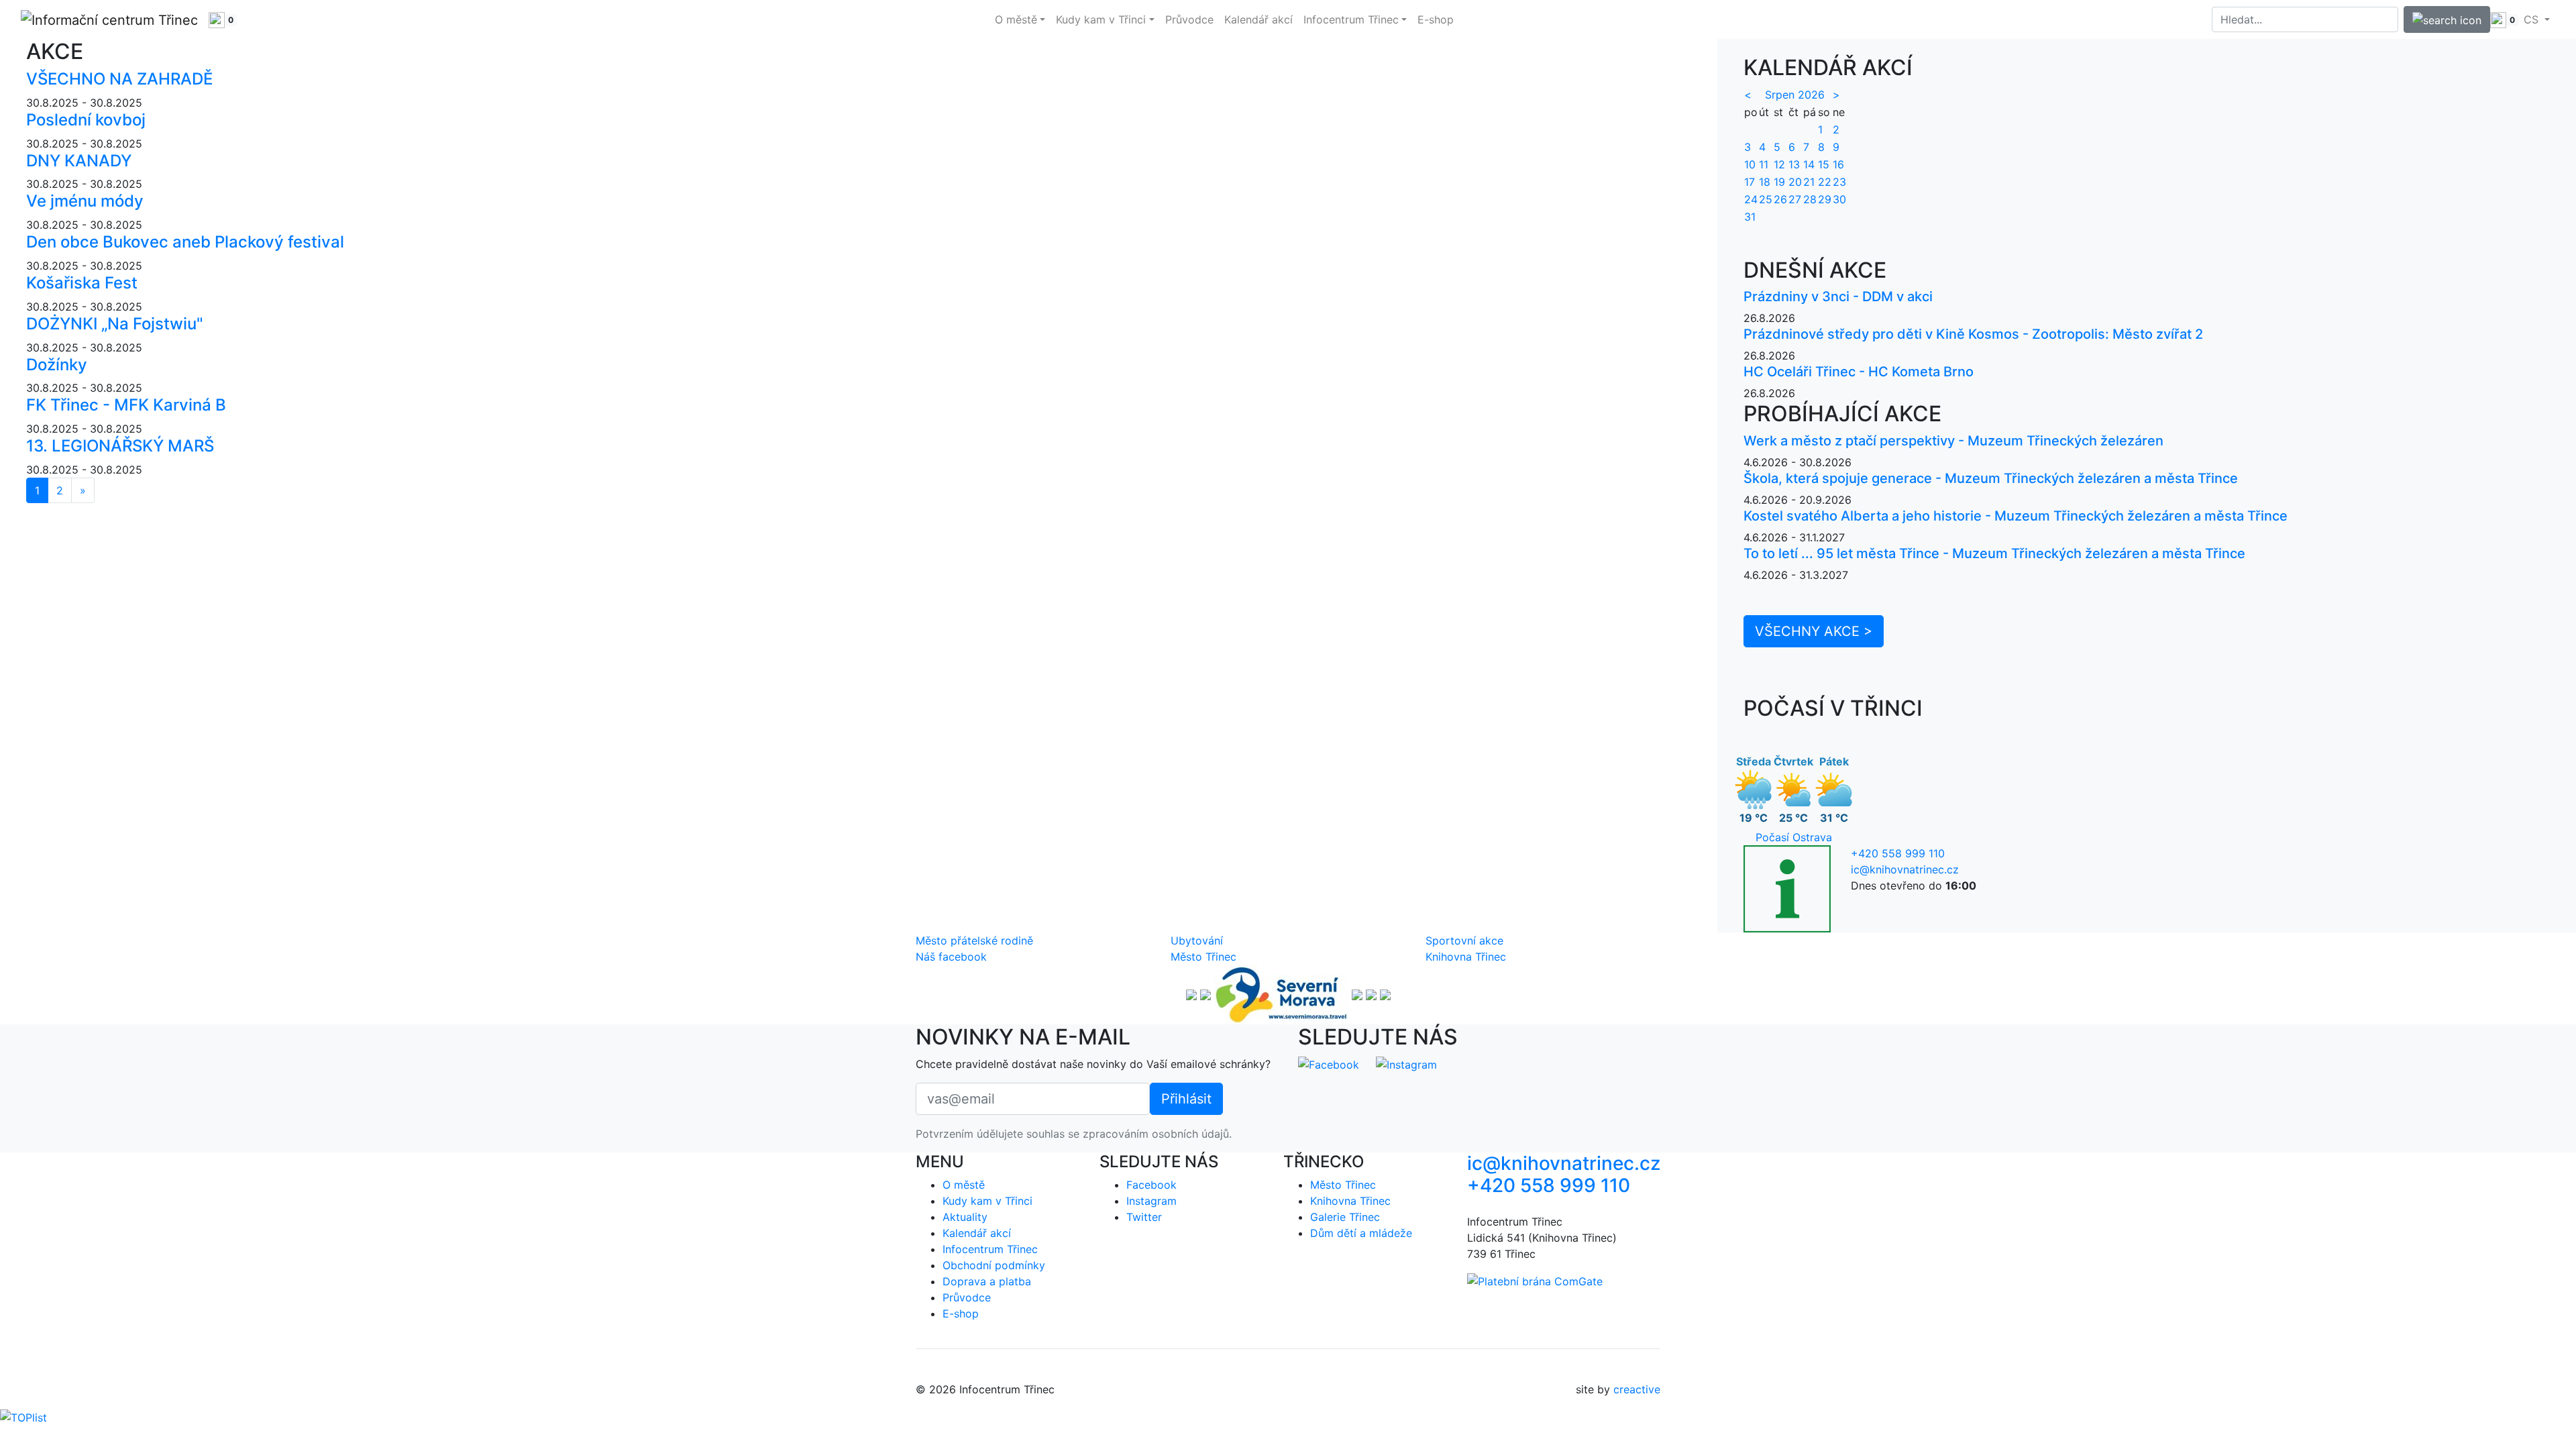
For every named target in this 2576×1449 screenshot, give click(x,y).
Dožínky (57, 365)
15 (1824, 164)
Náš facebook (951, 957)
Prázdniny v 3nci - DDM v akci (1838, 297)
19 (1779, 182)
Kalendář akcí (1258, 19)
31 (1750, 217)
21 (1809, 182)
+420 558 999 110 (1898, 853)
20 (1795, 182)
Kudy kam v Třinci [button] (1101, 19)
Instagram (1151, 1201)
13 (1794, 164)
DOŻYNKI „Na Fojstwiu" (115, 324)
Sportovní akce (1464, 941)
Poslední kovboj (86, 120)
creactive (1637, 1389)
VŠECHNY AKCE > (1814, 631)
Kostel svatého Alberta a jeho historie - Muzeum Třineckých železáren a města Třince (2016, 516)
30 (1839, 199)
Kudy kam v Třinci (987, 1201)
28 (1810, 199)
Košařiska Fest (82, 283)
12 (1779, 164)
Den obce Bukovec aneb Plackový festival (185, 242)
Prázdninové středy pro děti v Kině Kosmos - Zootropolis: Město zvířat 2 (1973, 334)
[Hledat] (2447, 19)
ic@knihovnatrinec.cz (1905, 869)
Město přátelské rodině (974, 941)
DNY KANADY (79, 161)
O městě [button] (1016, 19)
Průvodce (1189, 19)
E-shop (1436, 19)
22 (1825, 182)
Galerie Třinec (1345, 1217)
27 (1795, 199)
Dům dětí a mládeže (1361, 1233)
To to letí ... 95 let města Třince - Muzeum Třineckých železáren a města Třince (1994, 553)
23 (1839, 182)
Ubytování (1197, 941)
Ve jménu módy (85, 201)
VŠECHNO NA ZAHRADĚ (119, 79)
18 (1765, 182)
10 (1750, 164)
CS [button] (2533, 19)
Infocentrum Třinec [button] (1351, 19)
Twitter (1144, 1217)
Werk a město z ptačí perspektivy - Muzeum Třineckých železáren (1953, 441)
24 (1751, 199)
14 (1809, 164)
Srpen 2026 (1795, 95)
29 (1825, 199)
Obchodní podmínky (994, 1265)
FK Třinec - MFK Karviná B (126, 405)
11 (1764, 164)
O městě (964, 1185)
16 (1838, 164)
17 (1750, 182)
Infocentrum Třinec (990, 1249)
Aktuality (965, 1217)
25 (1766, 199)
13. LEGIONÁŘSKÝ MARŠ (120, 446)
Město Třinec (1203, 957)
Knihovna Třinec (1466, 957)
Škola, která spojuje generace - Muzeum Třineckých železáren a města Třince (1991, 478)
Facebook (1151, 1185)
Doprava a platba (987, 1281)
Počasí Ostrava (1794, 837)
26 (1780, 199)
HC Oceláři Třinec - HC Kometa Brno (1859, 372)
